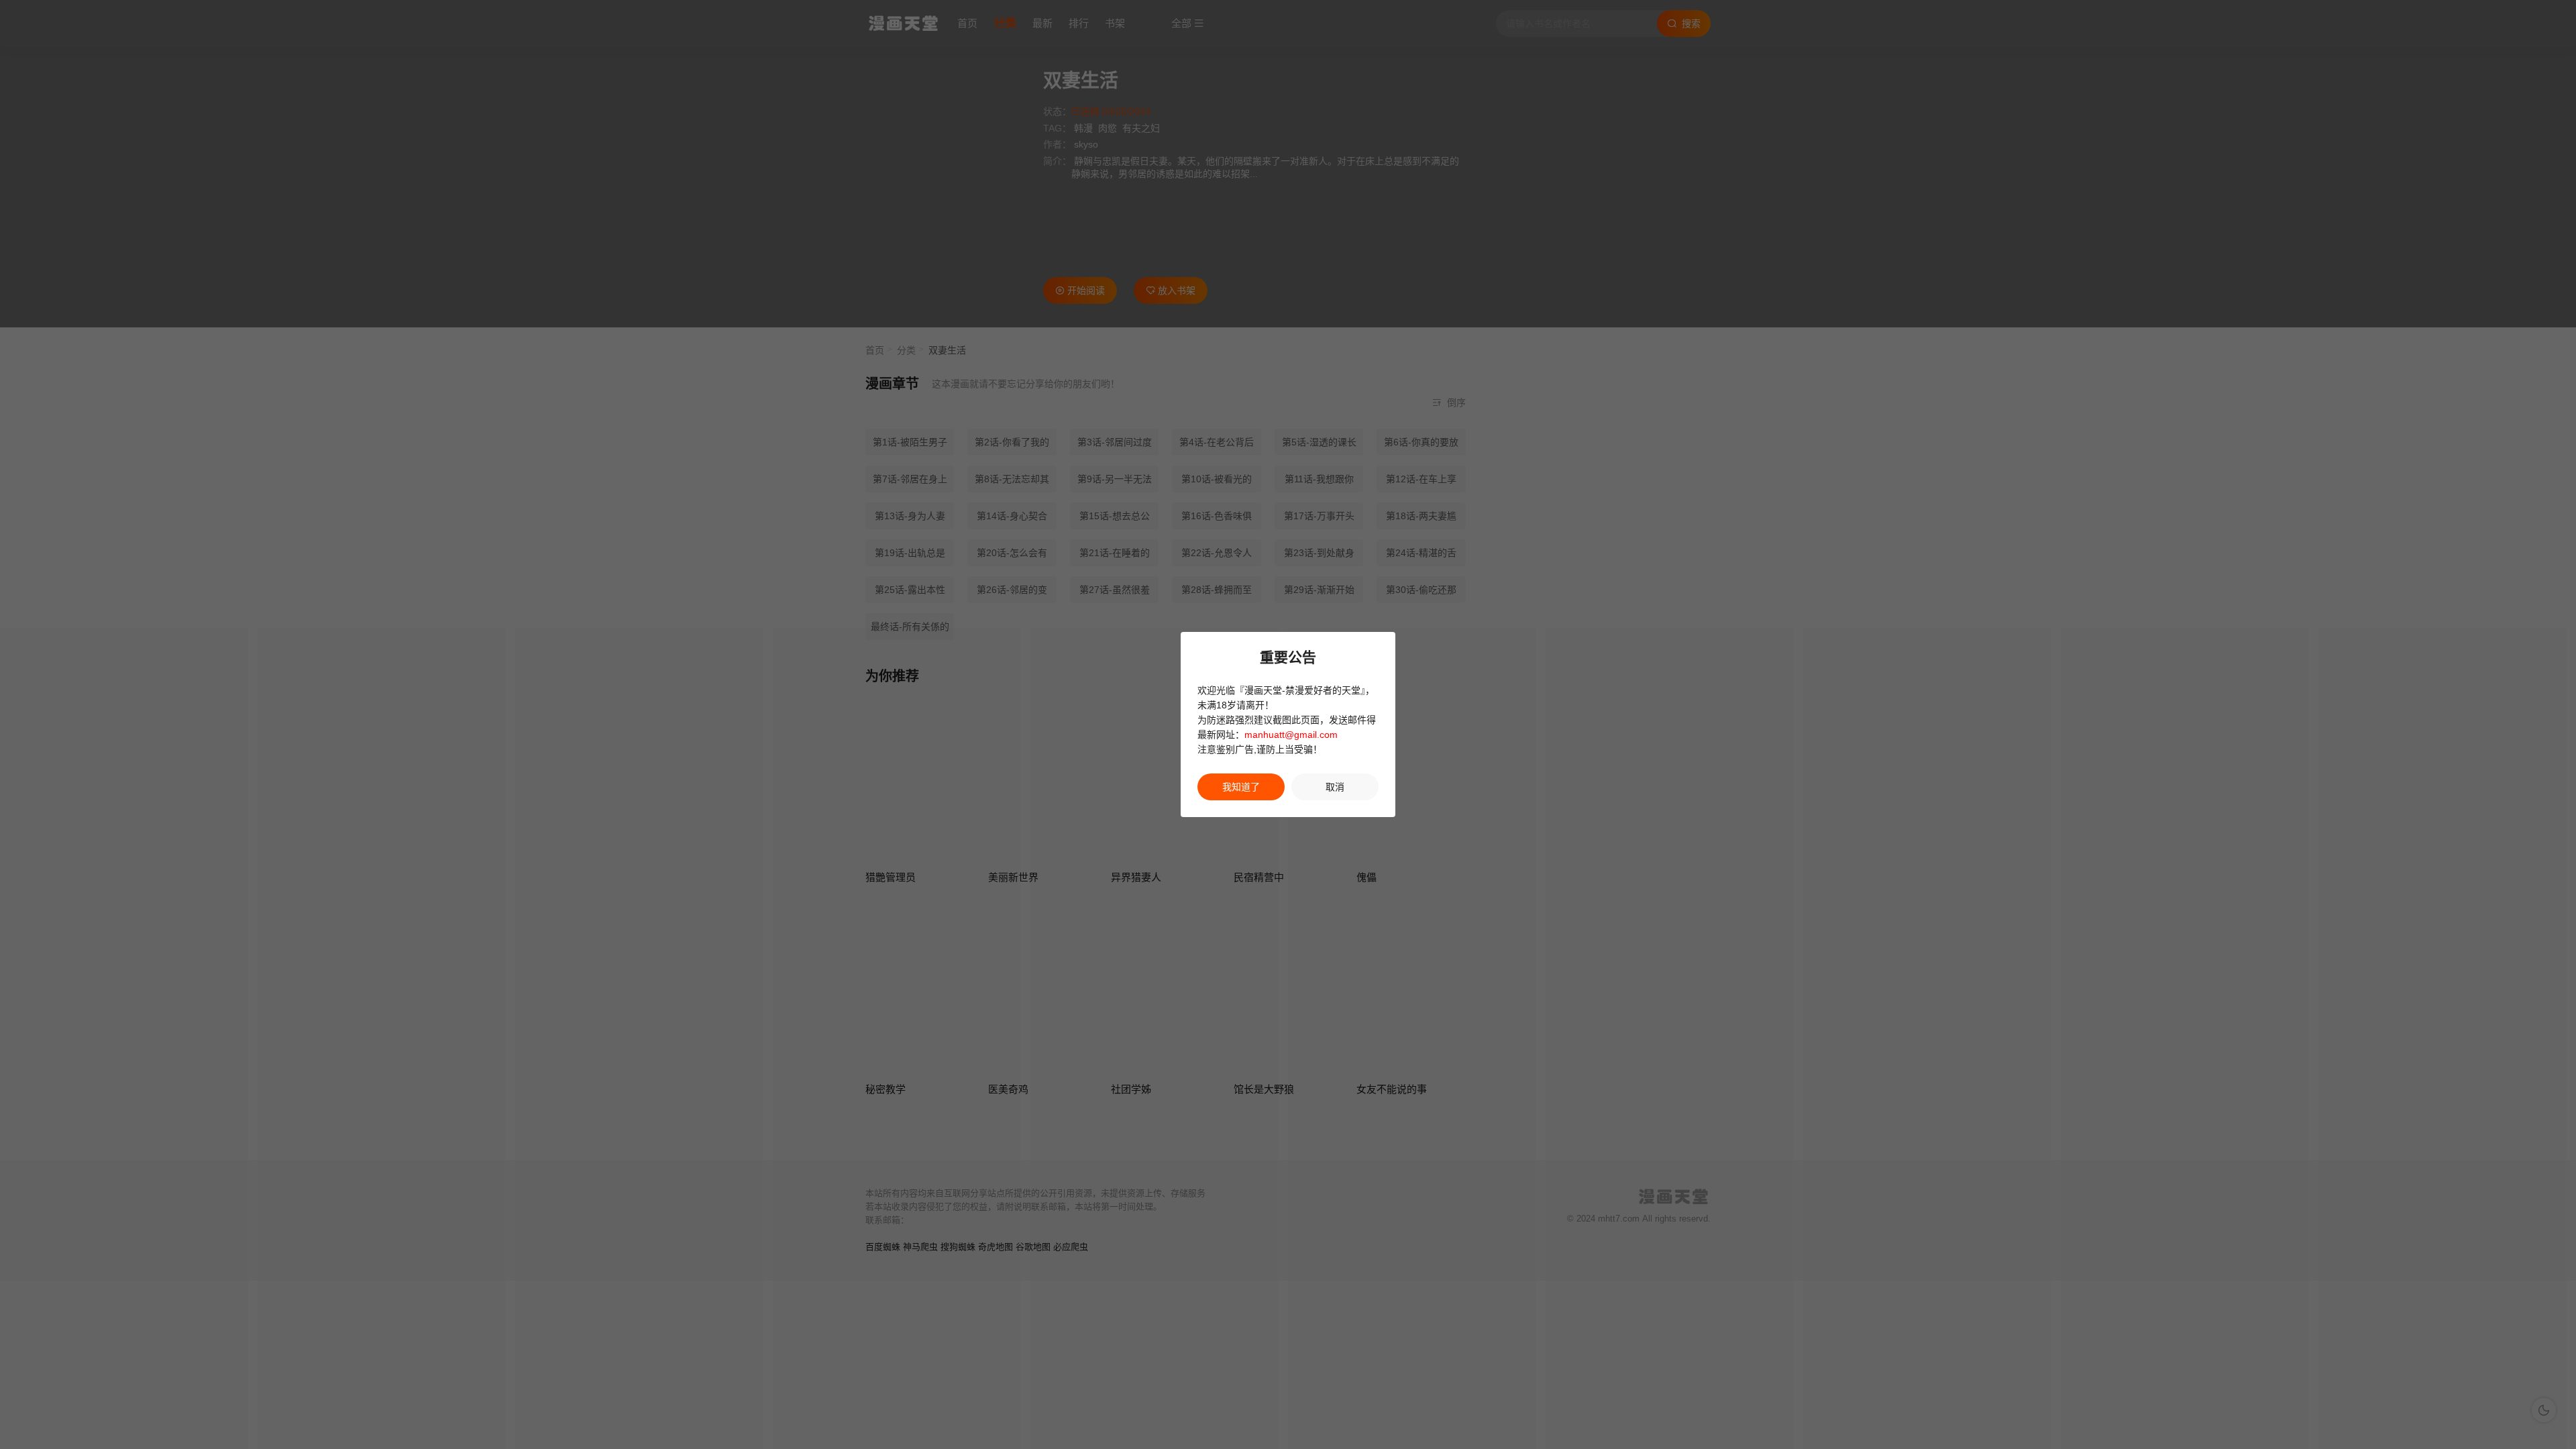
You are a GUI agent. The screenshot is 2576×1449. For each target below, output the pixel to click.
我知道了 (1241, 787)
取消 (1335, 787)
